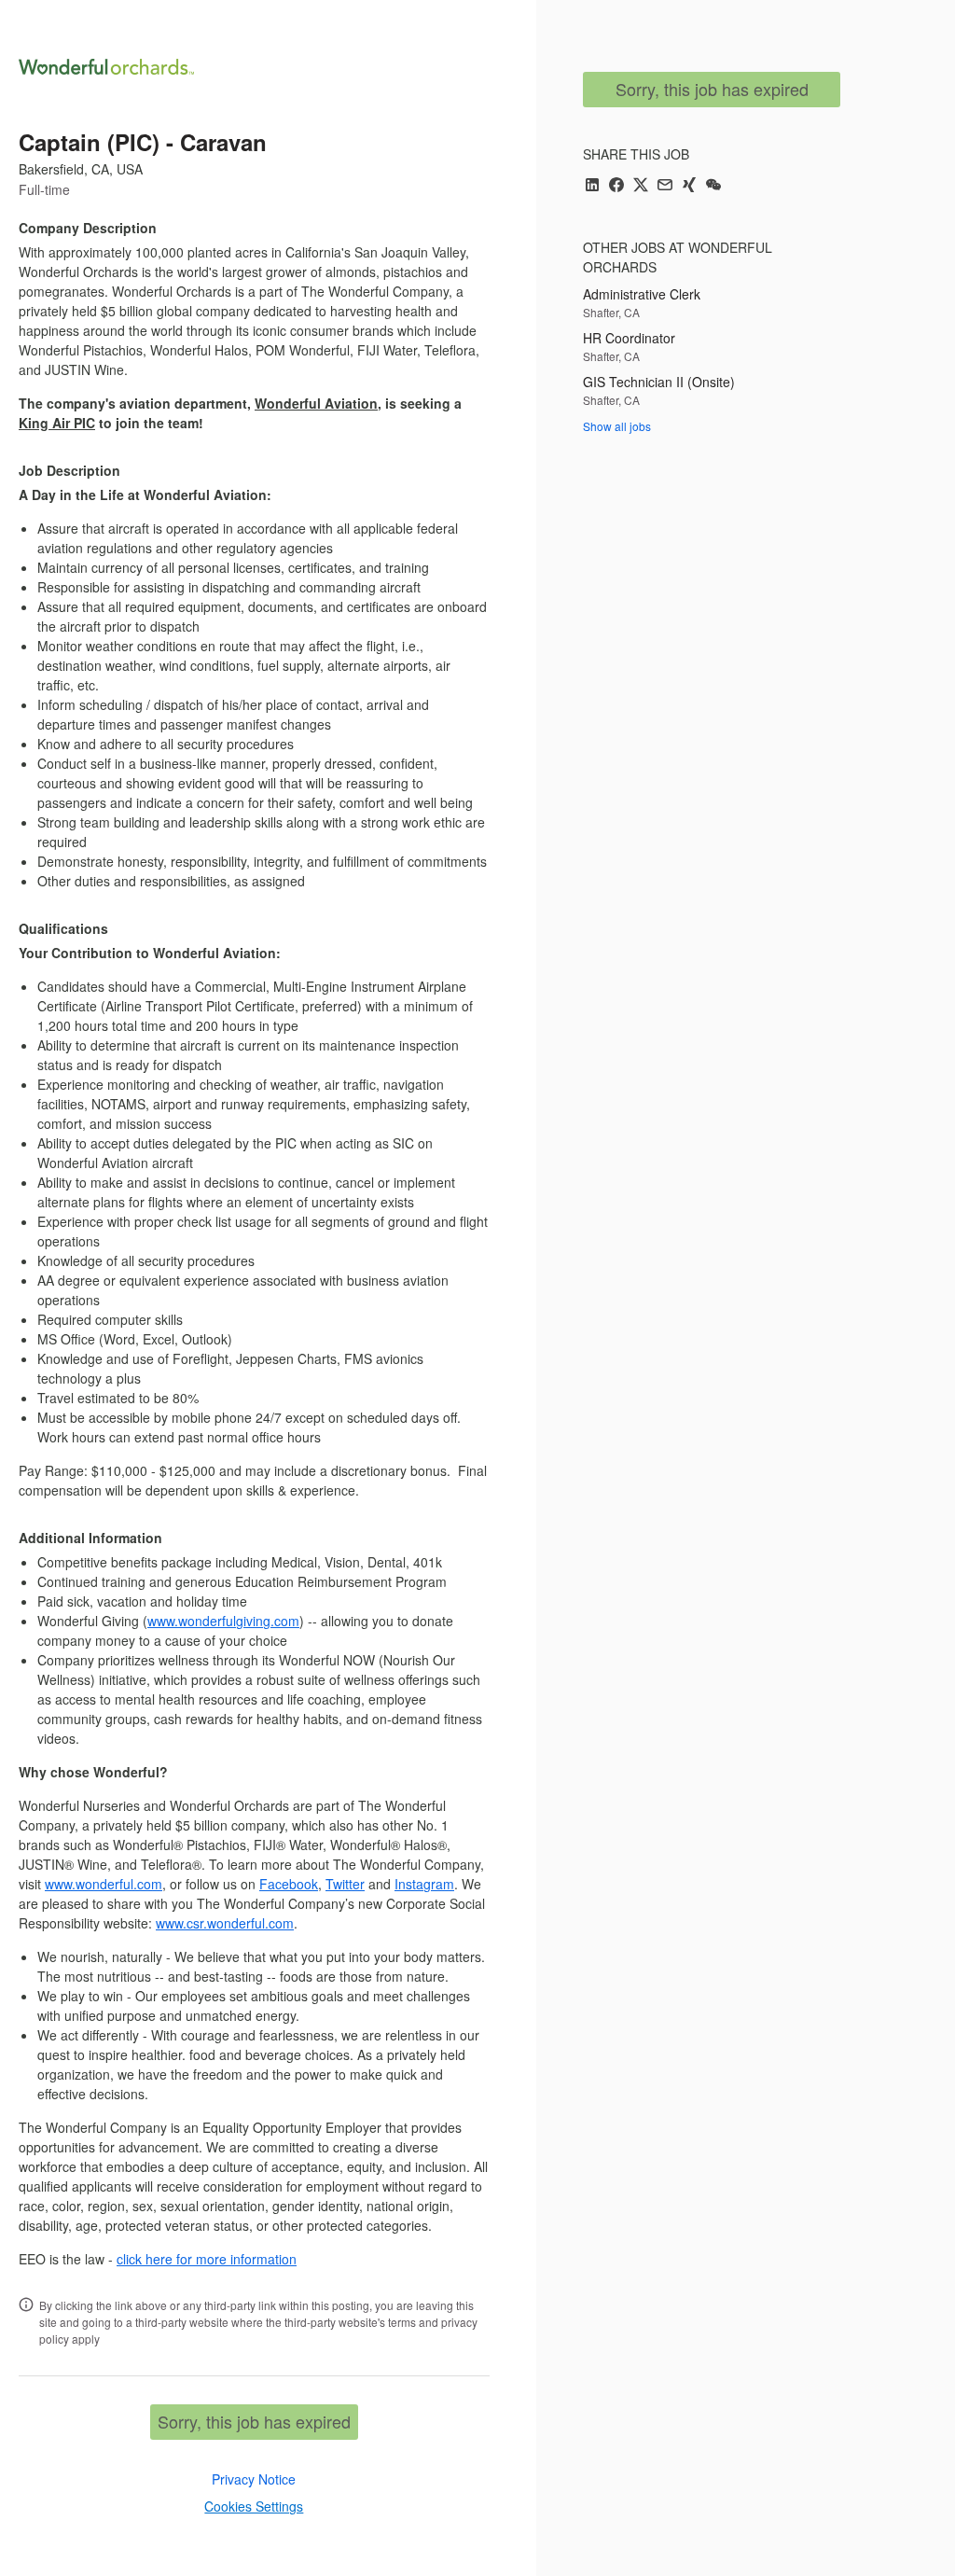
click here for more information (207, 2259)
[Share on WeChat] (713, 186)
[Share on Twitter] (641, 186)
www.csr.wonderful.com (225, 1923)
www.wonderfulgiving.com (223, 1621)
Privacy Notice (254, 2479)
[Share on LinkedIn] (592, 186)
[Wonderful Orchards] (106, 67)
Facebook (289, 1884)
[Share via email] (665, 186)
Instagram (424, 1884)
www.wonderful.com (104, 1884)
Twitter (345, 1884)
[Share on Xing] (689, 186)
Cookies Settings (254, 2506)
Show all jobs (617, 426)
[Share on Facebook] (616, 186)
